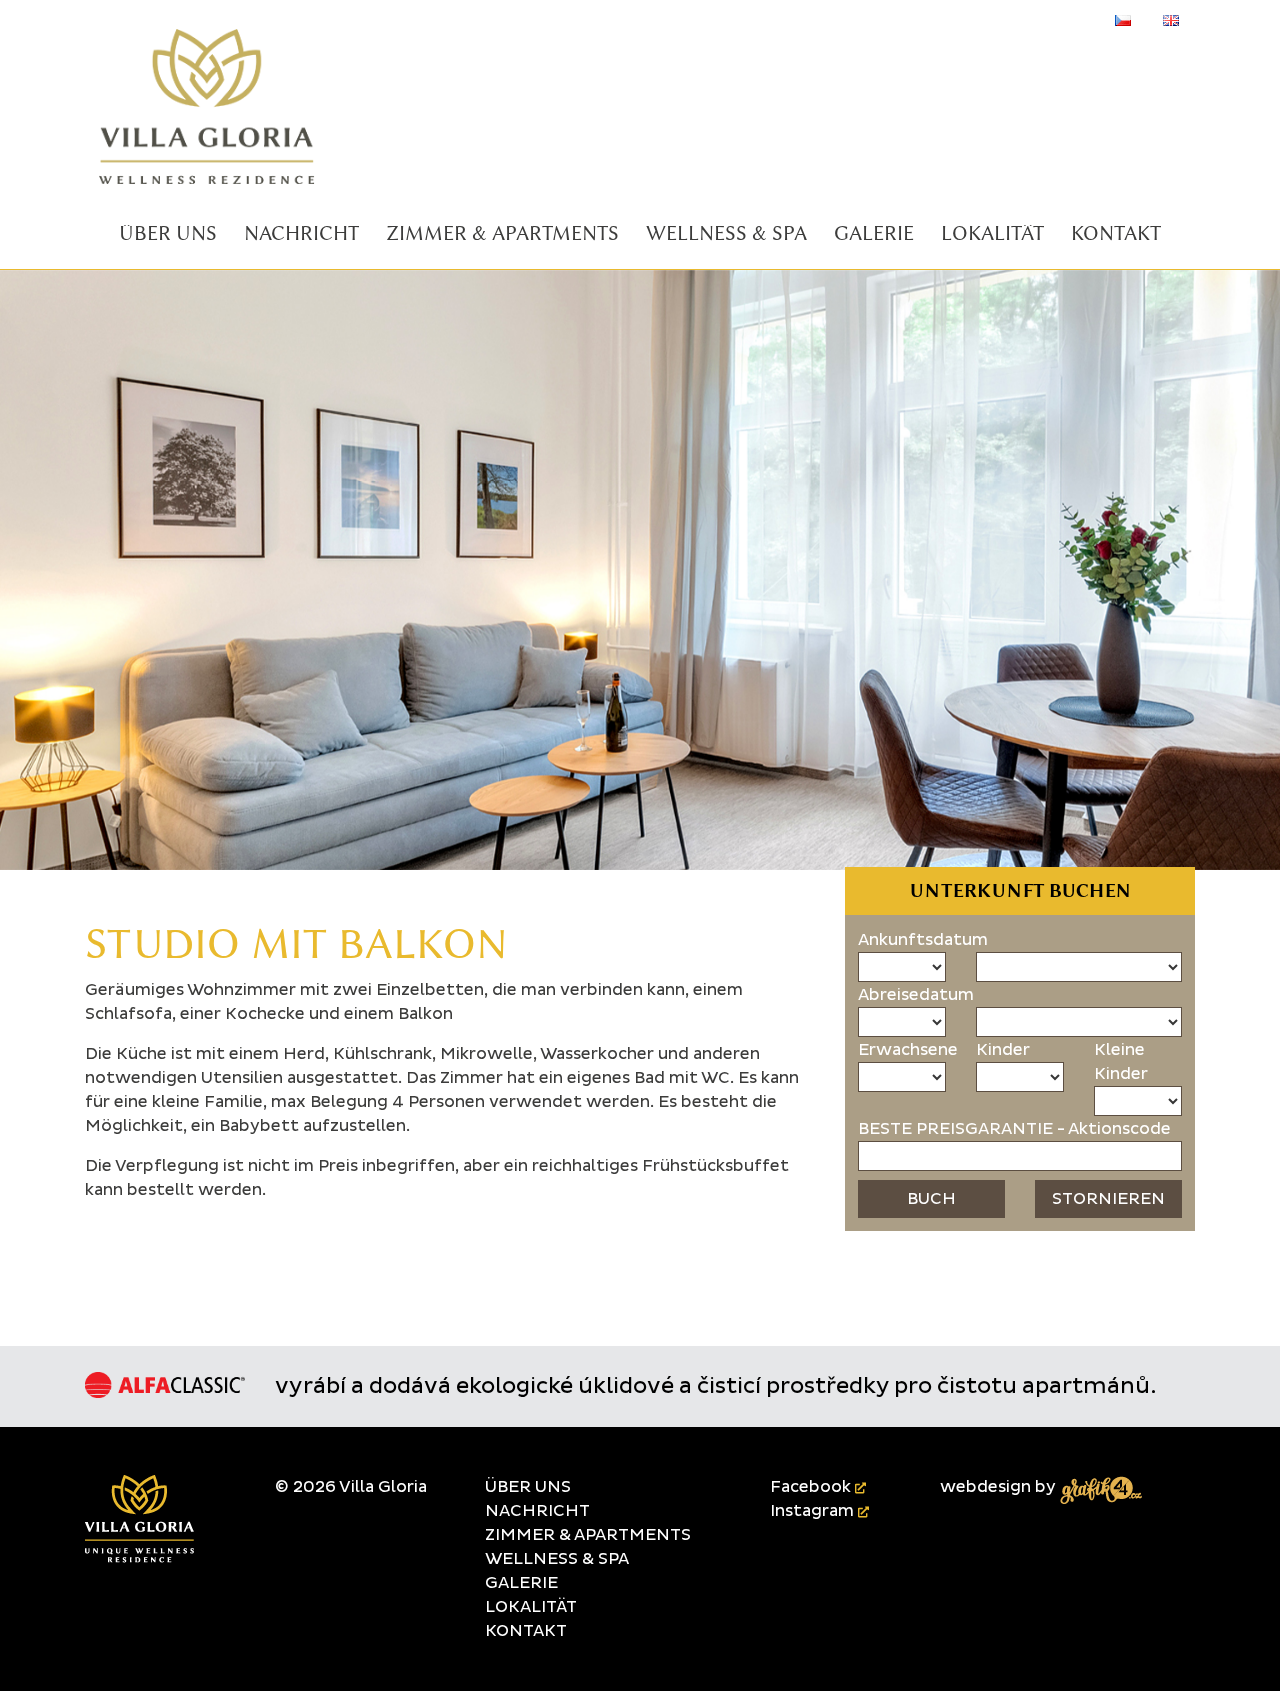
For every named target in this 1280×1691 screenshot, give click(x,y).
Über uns (528, 1487)
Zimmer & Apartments (588, 1535)
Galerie (521, 1583)
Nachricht (537, 1511)
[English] (1171, 20)
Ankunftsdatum (923, 940)
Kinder (1003, 1050)
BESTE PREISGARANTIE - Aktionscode (1014, 1129)
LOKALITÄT (531, 1607)
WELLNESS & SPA (557, 1559)
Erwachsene (908, 1050)
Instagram (814, 1511)
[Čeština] (1123, 20)
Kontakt (526, 1631)
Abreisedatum (916, 995)
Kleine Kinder (1121, 1062)
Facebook (812, 1487)
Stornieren (1108, 1199)
